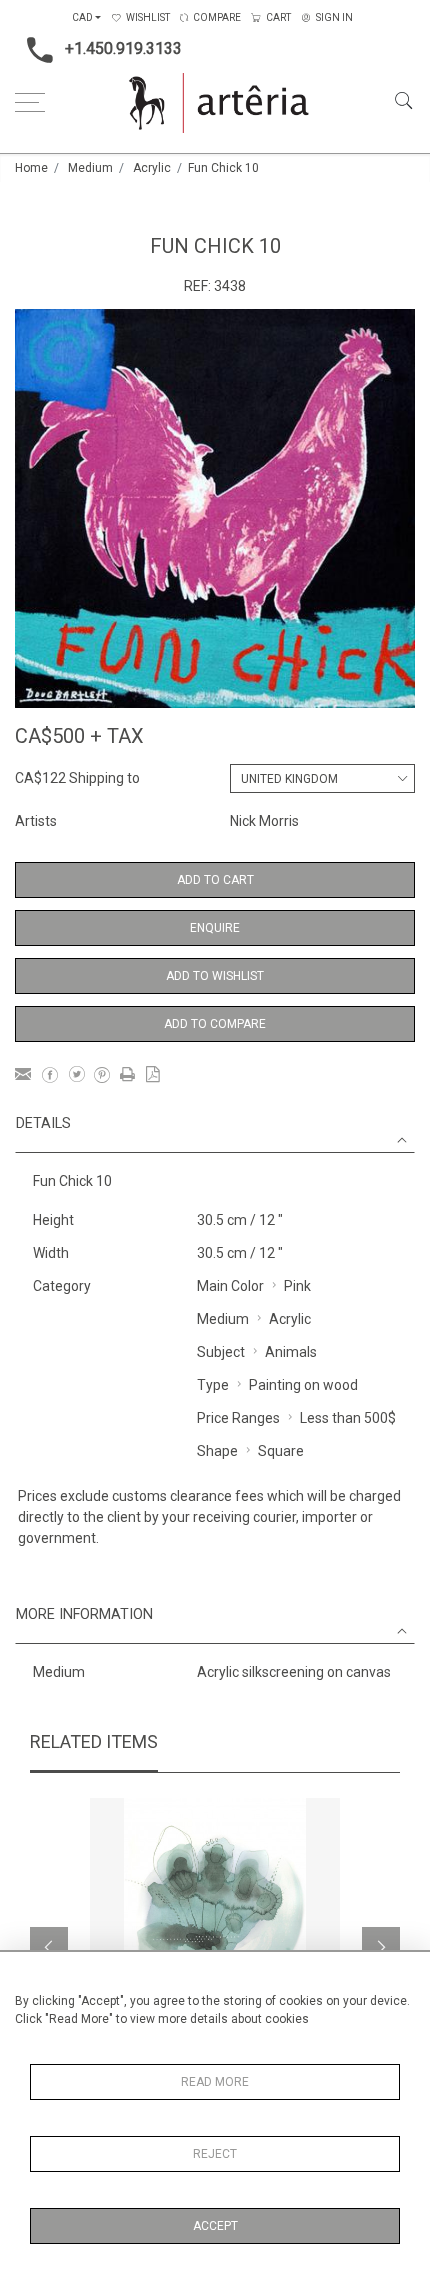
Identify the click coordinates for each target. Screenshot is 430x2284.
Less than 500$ (348, 1418)
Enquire (215, 928)
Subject (221, 1352)
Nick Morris (264, 821)
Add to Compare (215, 1024)
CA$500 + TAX (79, 736)
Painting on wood (303, 1385)
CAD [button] (82, 17)
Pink (297, 1286)
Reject (215, 2154)
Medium (90, 168)
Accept (215, 2226)
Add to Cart (215, 880)
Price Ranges (238, 1418)
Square (281, 1451)
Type (213, 1385)
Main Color (230, 1286)
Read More (215, 2082)
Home (31, 168)
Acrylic (152, 168)
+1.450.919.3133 (123, 48)
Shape (217, 1451)
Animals (291, 1352)
